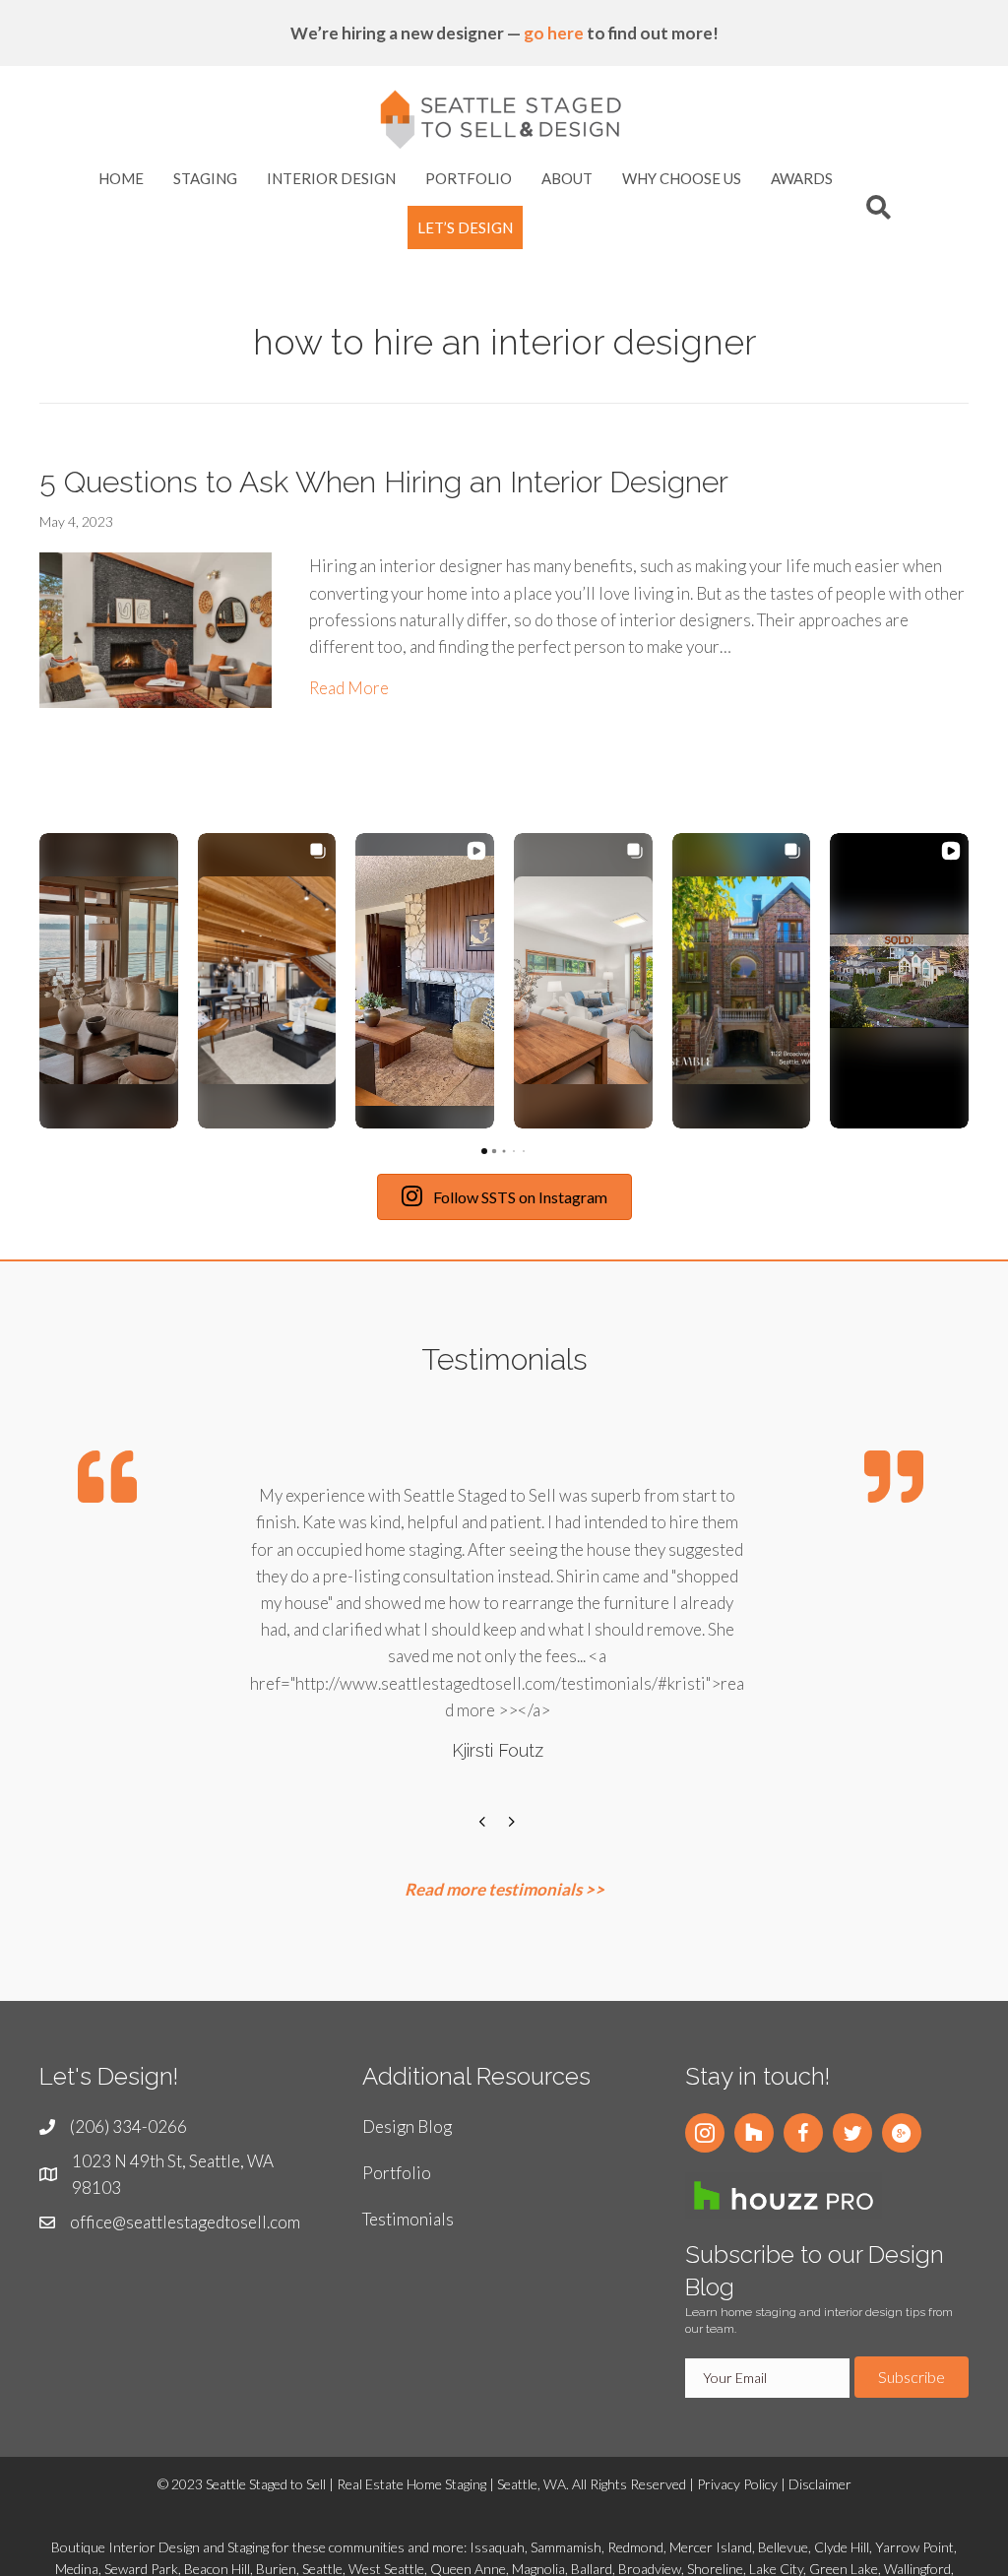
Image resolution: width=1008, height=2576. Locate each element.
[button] (705, 2133)
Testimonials (408, 2219)
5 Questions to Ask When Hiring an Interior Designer (384, 482)
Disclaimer (820, 2484)
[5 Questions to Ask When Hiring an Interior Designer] (156, 628)
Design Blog (407, 2126)
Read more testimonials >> (504, 1889)
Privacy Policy (737, 2484)
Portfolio (397, 2173)
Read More (349, 687)
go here (554, 33)
